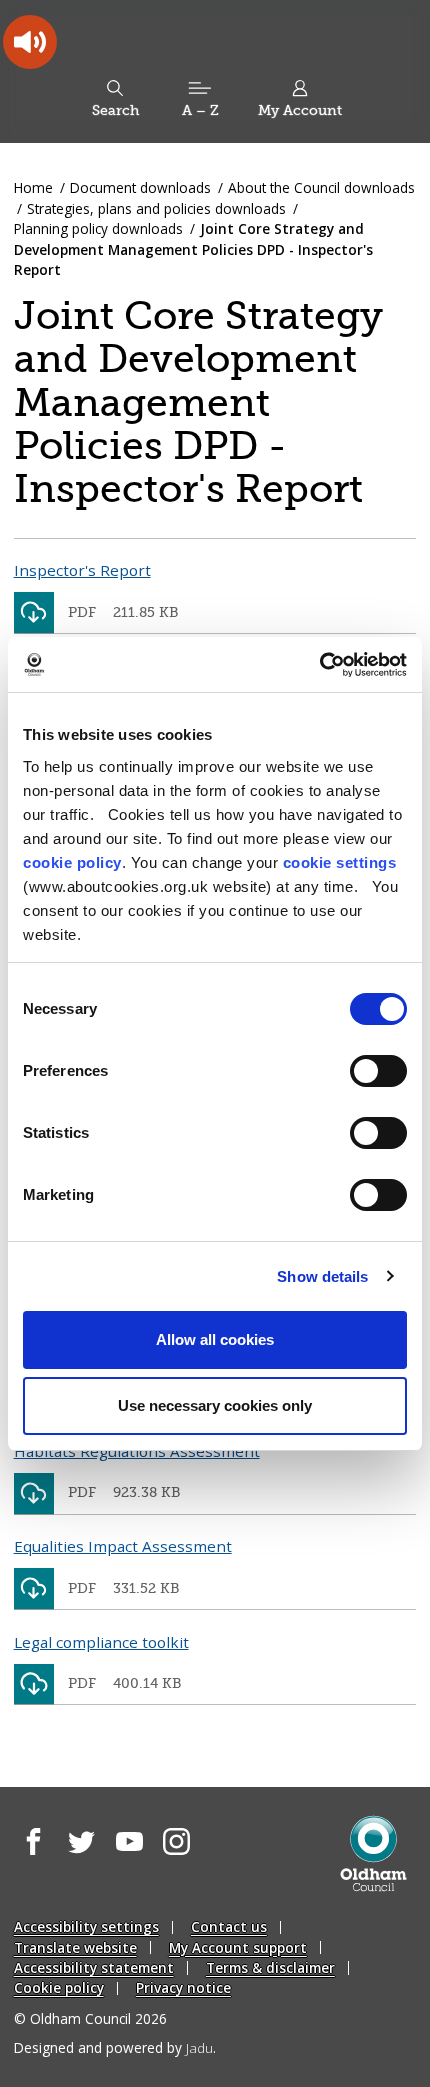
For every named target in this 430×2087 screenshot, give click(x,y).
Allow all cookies (215, 1339)
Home (33, 187)
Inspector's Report (82, 570)
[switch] (378, 1071)
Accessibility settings (86, 1926)
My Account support (238, 1947)
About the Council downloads (321, 187)
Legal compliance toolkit (101, 1642)
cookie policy (72, 862)
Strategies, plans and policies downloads (156, 208)
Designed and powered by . (115, 2047)
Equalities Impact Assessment (123, 1546)
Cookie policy (59, 1987)
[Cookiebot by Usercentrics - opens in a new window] (319, 665)
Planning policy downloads (98, 228)
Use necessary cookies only (215, 1405)
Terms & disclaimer (270, 1967)
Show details (322, 1276)
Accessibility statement (94, 1967)
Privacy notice (183, 1987)
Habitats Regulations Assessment (137, 1451)
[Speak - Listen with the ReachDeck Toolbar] (30, 42)
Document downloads (140, 187)
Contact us (229, 1926)
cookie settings (340, 862)
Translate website (75, 1947)
